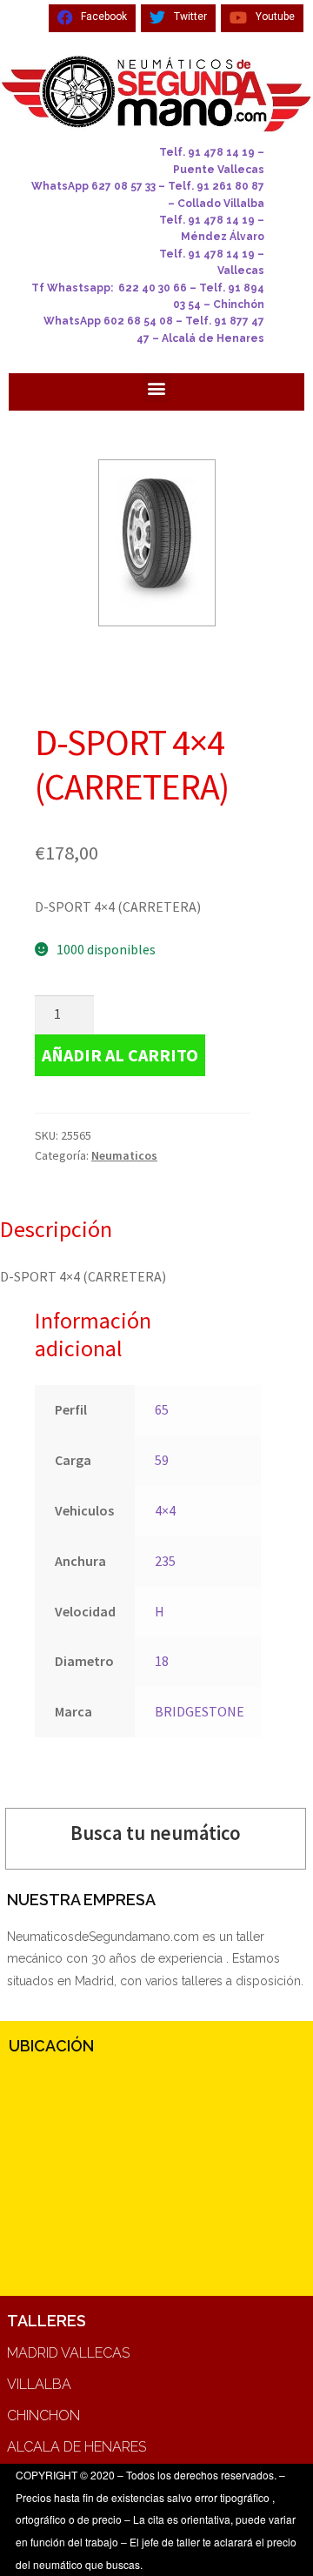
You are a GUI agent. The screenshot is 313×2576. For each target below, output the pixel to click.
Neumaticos (124, 1155)
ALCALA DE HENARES (77, 2447)
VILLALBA (39, 2384)
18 (162, 1661)
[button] (157, 388)
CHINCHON (43, 2415)
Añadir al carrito (120, 1055)
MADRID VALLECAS (68, 2353)
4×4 (165, 1510)
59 (162, 1460)
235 (165, 1561)
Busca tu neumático (156, 1833)
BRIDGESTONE (200, 1711)
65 (162, 1409)
